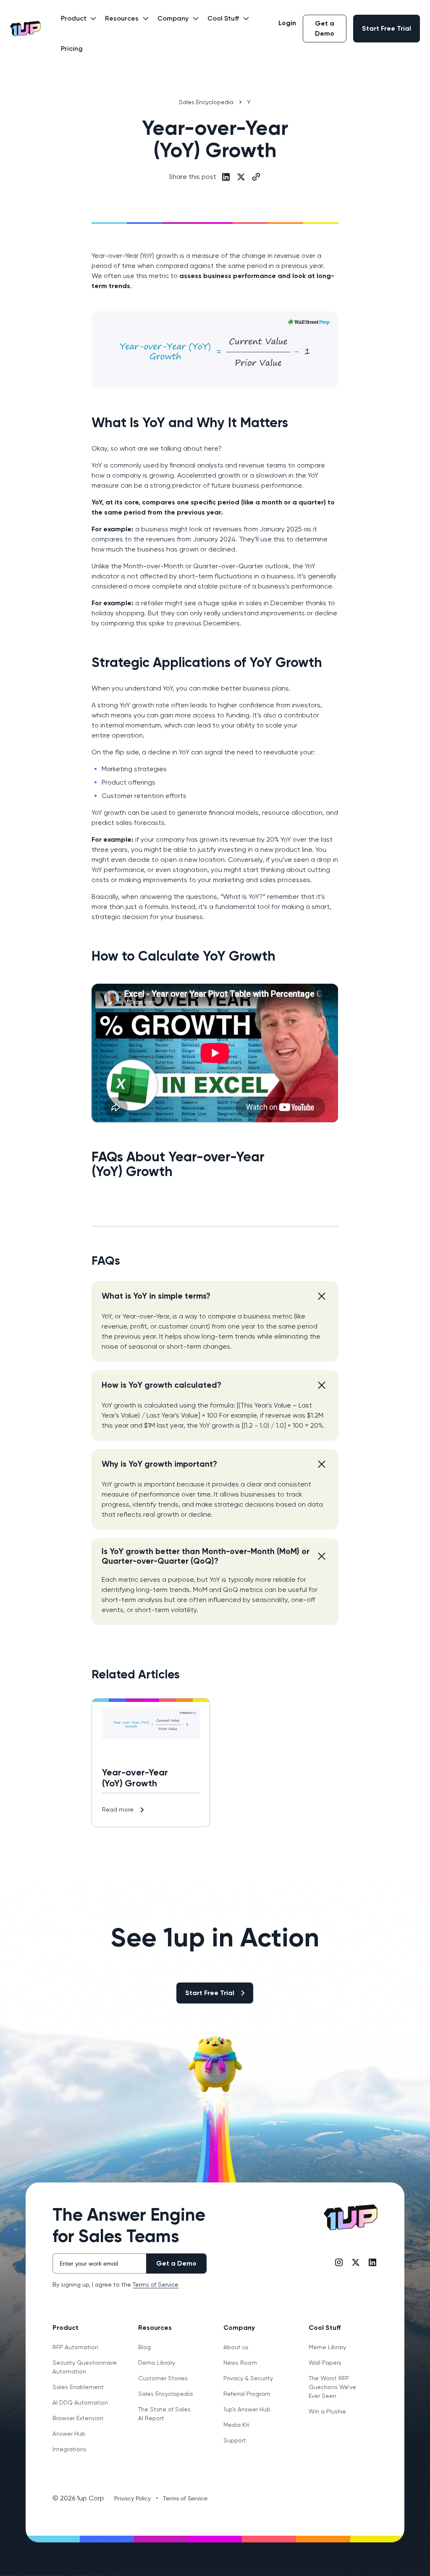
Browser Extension (78, 2418)
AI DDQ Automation (80, 2403)
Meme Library (327, 2347)
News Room (240, 2363)
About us (236, 2347)
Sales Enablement (78, 2387)
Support (235, 2440)
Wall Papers (325, 2363)
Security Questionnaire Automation (85, 2367)
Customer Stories (163, 2378)
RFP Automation (75, 2347)
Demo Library (157, 2363)
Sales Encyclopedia (165, 2394)
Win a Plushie (327, 2411)
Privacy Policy (132, 2498)
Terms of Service (156, 2285)
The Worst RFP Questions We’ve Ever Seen (332, 2387)
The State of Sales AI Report (164, 2414)
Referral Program (247, 2394)
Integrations (69, 2449)
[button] (76, 24)
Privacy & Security (248, 2378)
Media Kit (236, 2425)
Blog (144, 2347)
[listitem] (215, 1321)
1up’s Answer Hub (247, 2409)
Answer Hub (69, 2434)
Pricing (72, 49)
